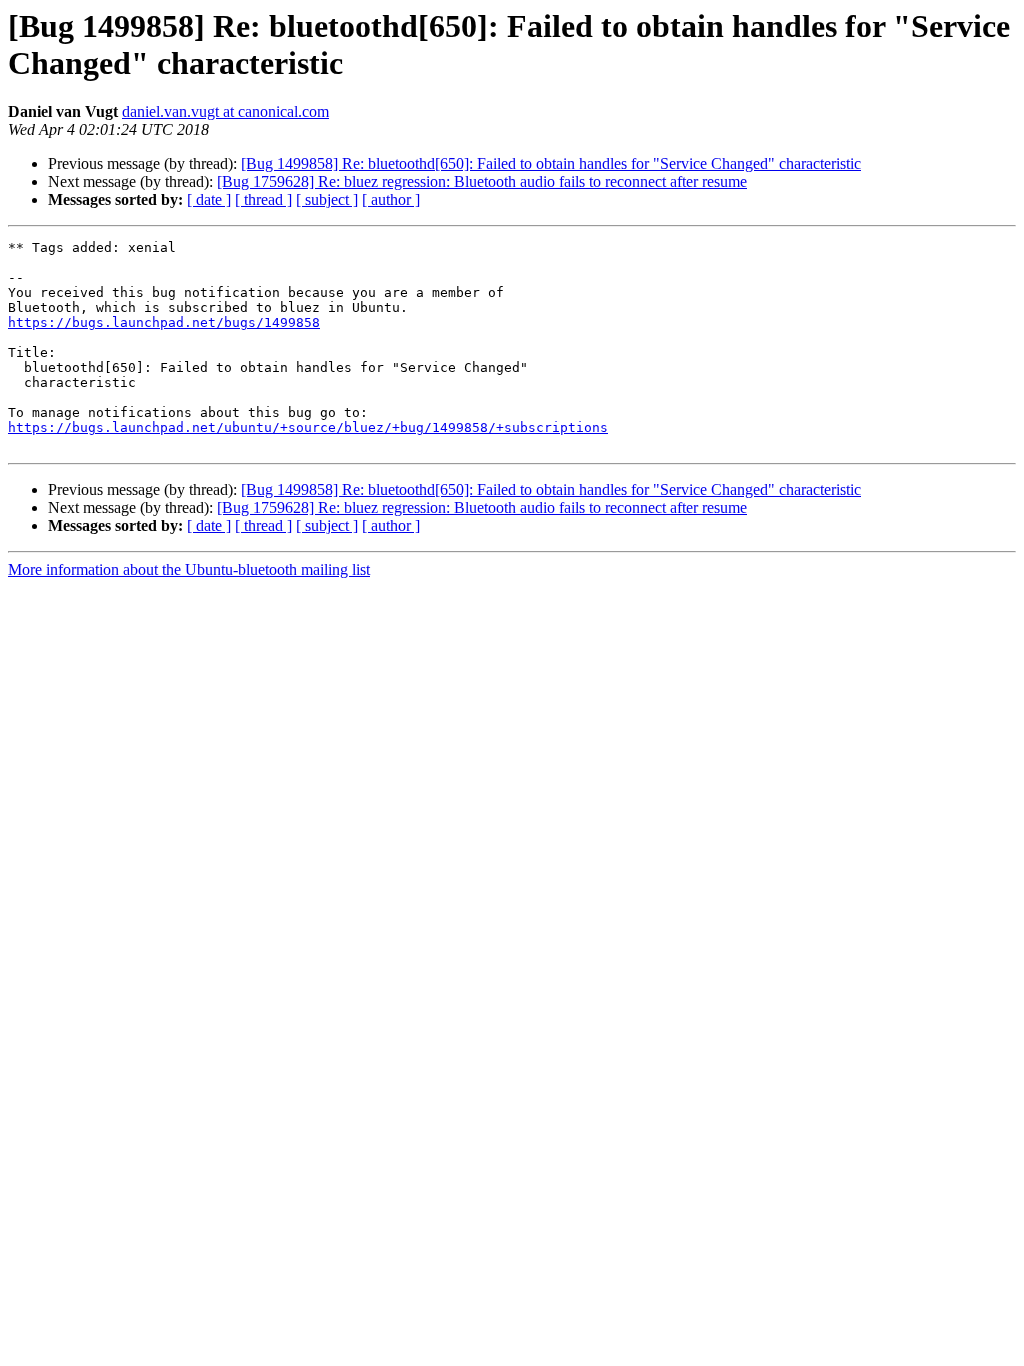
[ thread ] (263, 199)
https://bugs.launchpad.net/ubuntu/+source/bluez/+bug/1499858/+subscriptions (308, 427)
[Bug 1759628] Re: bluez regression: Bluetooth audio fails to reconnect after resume (482, 181)
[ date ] (209, 199)
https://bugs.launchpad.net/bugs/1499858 (164, 322)
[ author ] (391, 199)
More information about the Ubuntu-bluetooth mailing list (189, 569)
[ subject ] (327, 199)
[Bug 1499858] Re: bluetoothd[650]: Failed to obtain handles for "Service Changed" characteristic (551, 163)
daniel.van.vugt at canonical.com (225, 111)
